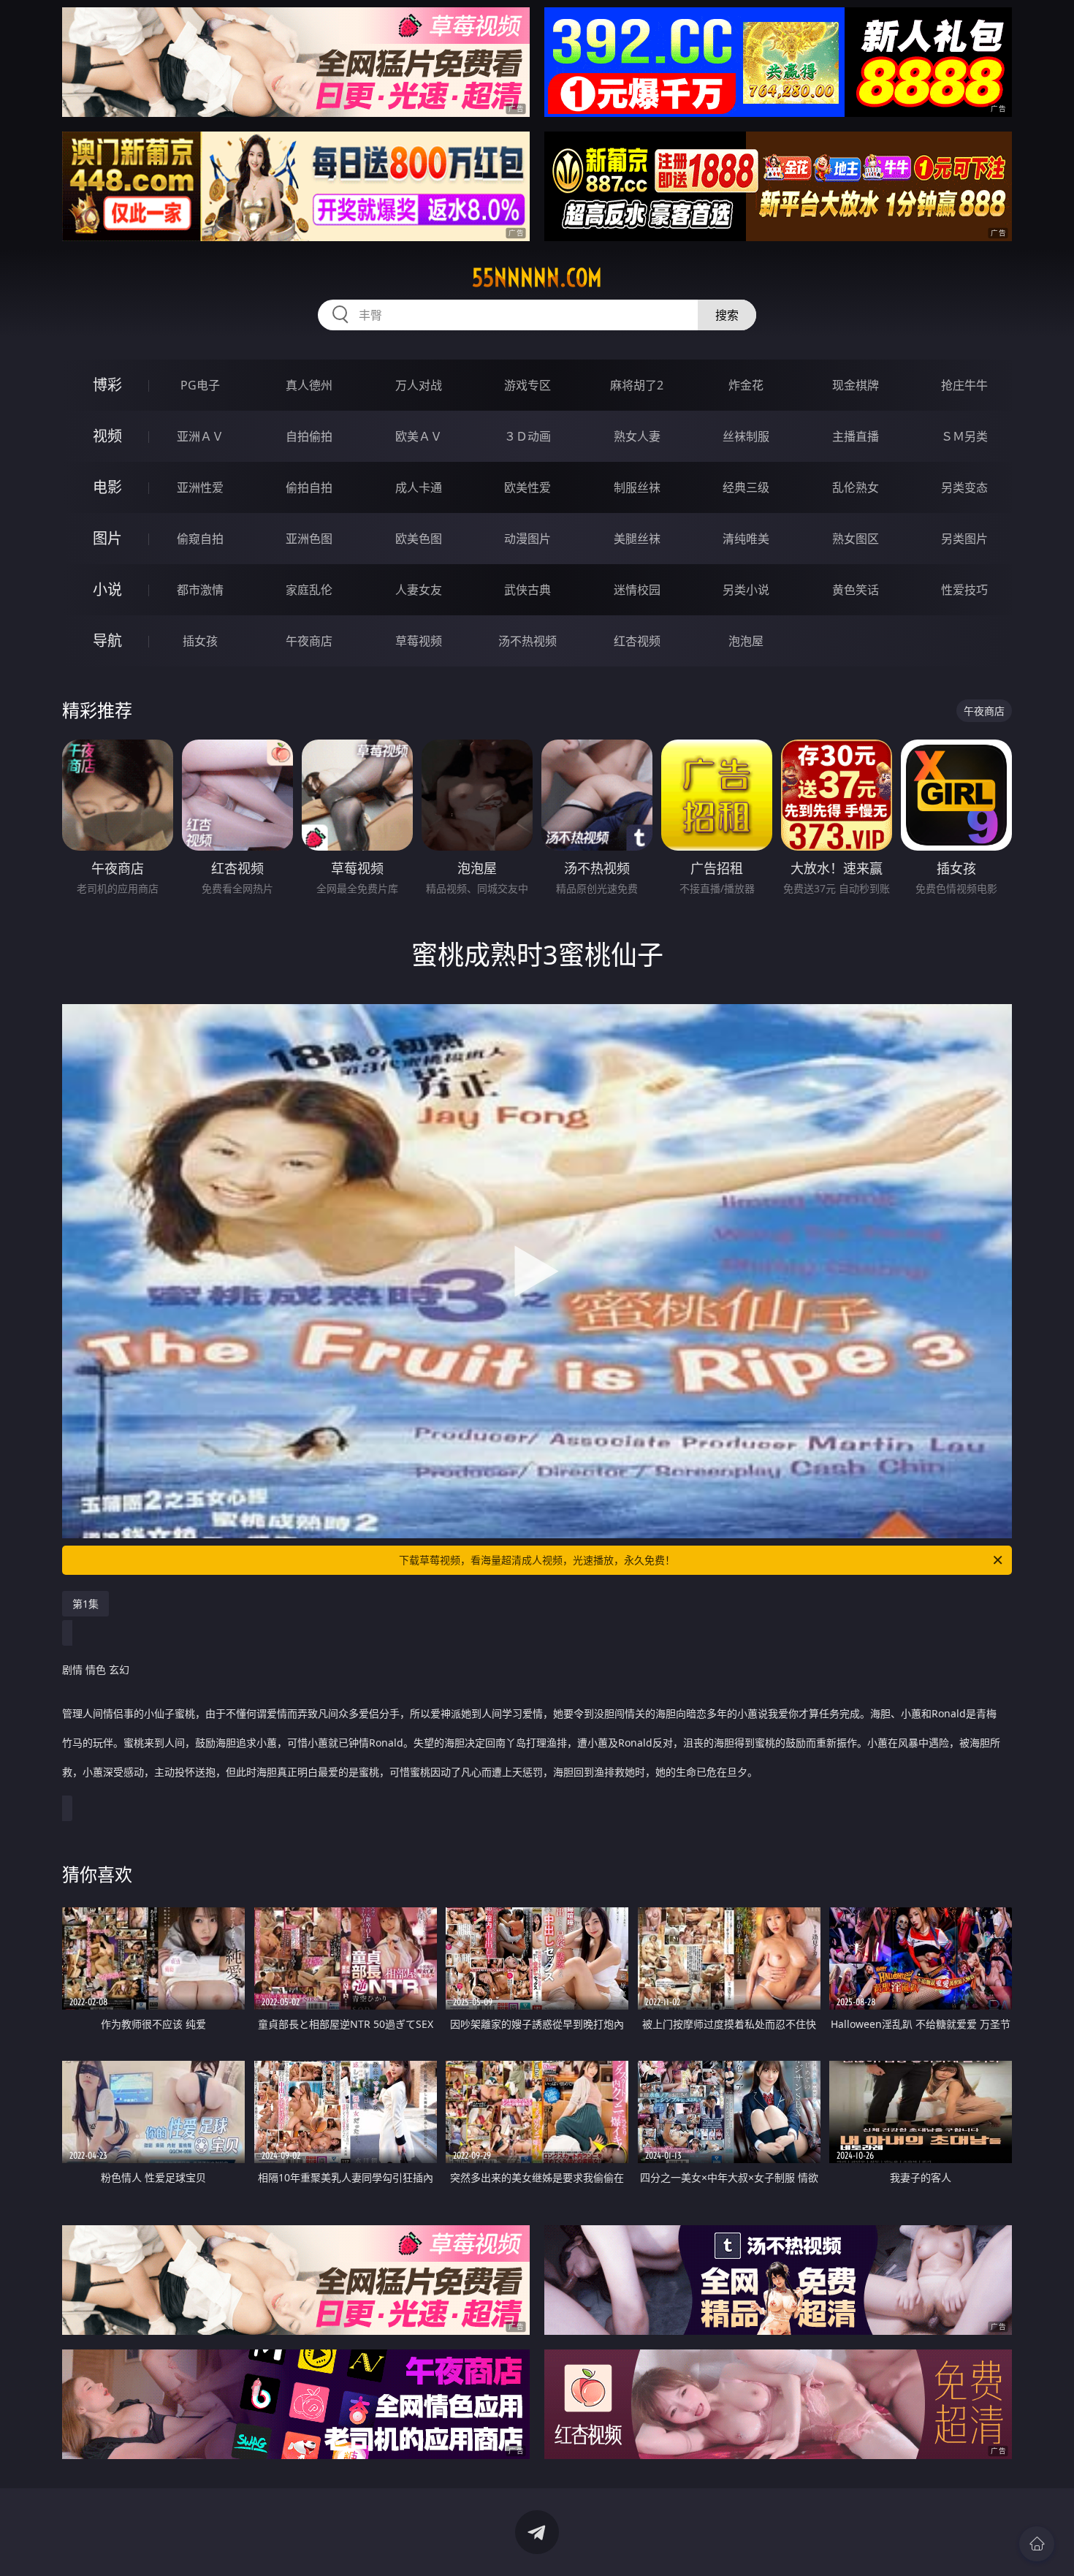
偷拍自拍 (309, 487)
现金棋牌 (856, 385)
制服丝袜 (637, 487)
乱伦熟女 (856, 487)
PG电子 (200, 385)
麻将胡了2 (637, 385)
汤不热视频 (528, 641)
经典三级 (746, 487)
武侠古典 (528, 590)
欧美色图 (419, 539)
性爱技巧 (964, 590)
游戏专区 (528, 385)
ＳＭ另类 (964, 436)
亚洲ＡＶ (200, 436)
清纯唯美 (746, 539)
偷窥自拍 (200, 539)
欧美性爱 (528, 487)
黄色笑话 (856, 590)
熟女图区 (856, 539)
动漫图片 (528, 539)
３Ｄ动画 (528, 436)
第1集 (85, 1604)
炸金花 (746, 385)
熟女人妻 (637, 436)
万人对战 (419, 385)
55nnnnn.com (537, 278)
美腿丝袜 (637, 539)
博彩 (107, 385)
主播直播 (856, 436)
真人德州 (309, 385)
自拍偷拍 (309, 436)
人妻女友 (419, 590)
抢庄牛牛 (964, 385)
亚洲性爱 (200, 487)
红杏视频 (637, 641)
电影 (107, 487)
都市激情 (200, 590)
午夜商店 (309, 641)
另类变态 (964, 487)
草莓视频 (419, 641)
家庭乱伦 (309, 590)
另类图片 (964, 539)
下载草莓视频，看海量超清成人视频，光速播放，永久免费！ (537, 1560)
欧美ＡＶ (419, 436)
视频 (107, 436)
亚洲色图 (309, 539)
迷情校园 (637, 590)
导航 (107, 641)
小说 (107, 589)
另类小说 (746, 590)
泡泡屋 (746, 641)
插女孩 (200, 641)
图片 (107, 538)
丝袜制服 (746, 436)
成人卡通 (419, 487)
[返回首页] (1037, 2544)
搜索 (727, 315)
